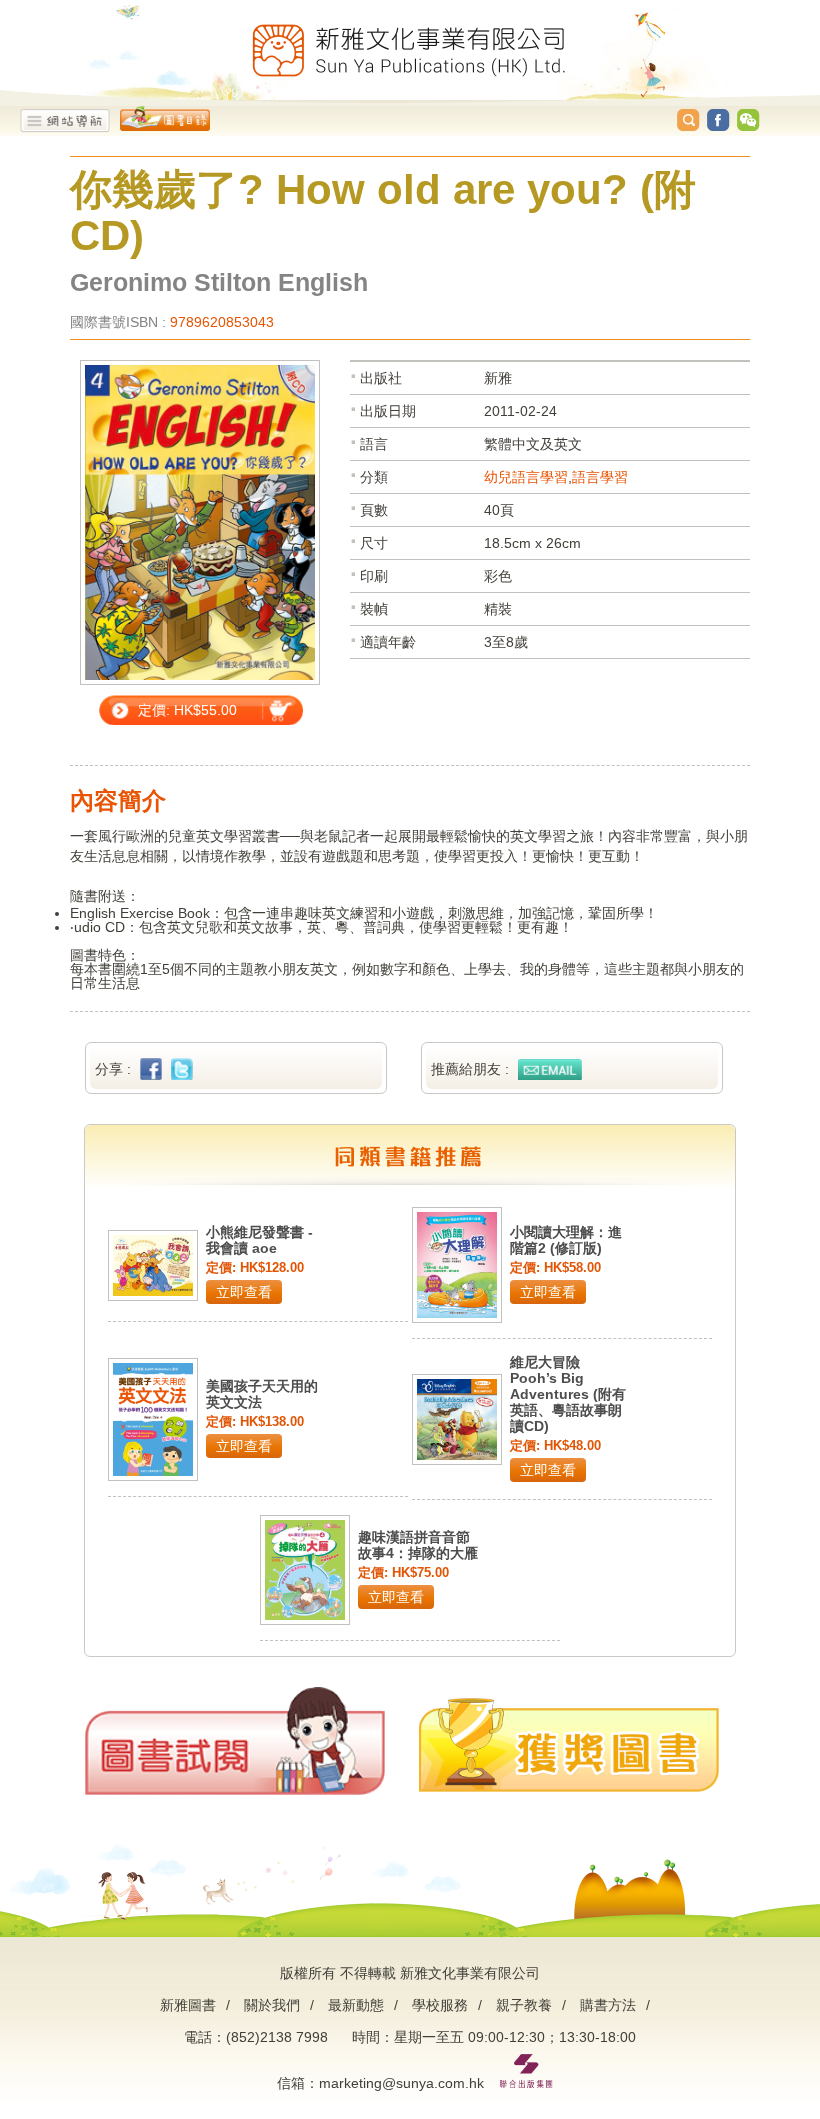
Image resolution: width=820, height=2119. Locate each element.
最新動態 (356, 2005)
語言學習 (600, 477)
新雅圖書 (188, 2005)
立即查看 (244, 1292)
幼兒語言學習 (526, 477)
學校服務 (440, 2005)
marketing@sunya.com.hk (401, 2083)
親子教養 (524, 2005)
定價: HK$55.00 (187, 710)
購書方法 (608, 2005)
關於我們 (272, 2005)
